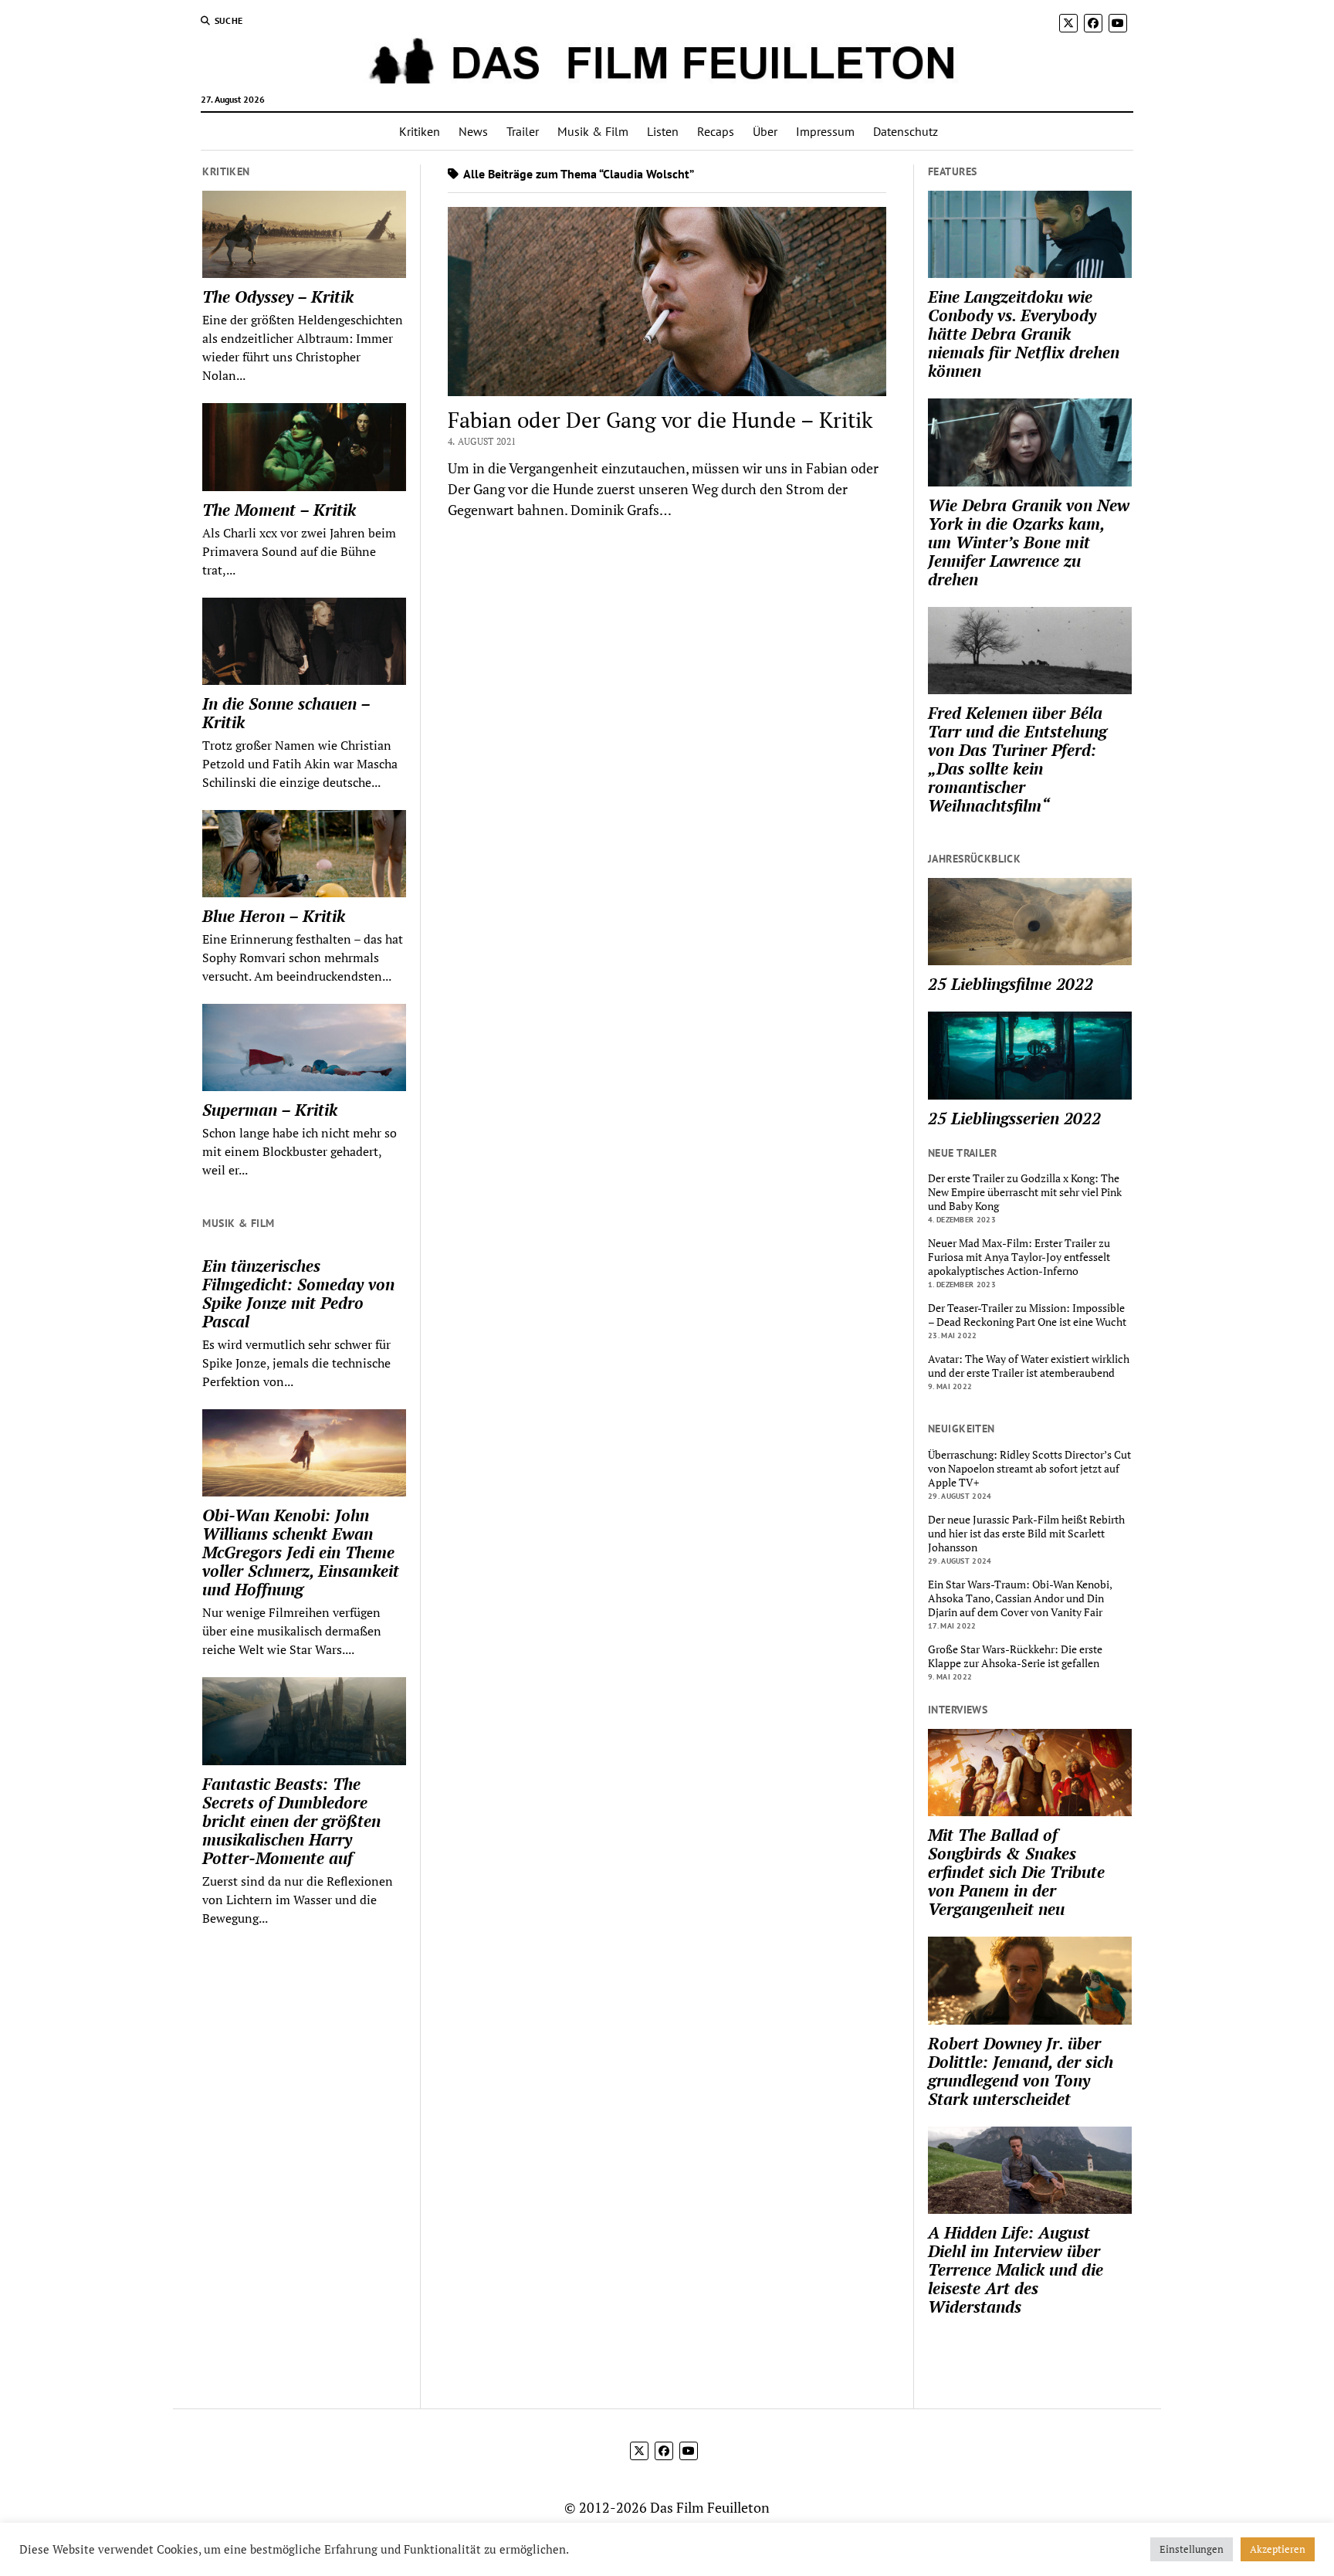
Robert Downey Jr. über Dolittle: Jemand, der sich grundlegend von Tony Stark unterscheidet (1021, 2071)
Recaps (716, 131)
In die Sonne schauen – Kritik (286, 713)
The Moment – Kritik (279, 510)
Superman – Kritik (270, 1110)
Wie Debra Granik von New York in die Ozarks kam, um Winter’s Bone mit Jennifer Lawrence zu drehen (1029, 542)
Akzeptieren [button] (1278, 2549)
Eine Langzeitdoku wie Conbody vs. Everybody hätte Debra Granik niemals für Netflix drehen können (1024, 334)
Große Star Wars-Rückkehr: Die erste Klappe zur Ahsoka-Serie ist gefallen (1015, 1656)
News (473, 131)
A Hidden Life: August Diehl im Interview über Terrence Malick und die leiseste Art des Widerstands (1016, 2269)
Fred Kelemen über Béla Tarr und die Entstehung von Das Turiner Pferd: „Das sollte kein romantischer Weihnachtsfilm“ (1017, 759)
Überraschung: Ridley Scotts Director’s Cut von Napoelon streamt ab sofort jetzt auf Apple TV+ (1029, 1469)
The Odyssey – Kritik (278, 297)
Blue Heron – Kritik (274, 916)
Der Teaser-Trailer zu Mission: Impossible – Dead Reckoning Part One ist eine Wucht (1027, 1315)
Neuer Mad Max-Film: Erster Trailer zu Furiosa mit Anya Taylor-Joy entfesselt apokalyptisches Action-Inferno (1019, 1257)
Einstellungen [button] (1192, 2549)
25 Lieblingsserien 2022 (1014, 1118)
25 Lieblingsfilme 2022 (1011, 984)
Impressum (825, 131)
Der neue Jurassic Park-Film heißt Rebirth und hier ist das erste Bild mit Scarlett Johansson (1026, 1534)
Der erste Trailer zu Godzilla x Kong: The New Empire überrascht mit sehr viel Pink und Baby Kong (1025, 1192)
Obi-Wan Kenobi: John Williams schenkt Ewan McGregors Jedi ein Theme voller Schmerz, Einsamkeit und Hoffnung (301, 1552)
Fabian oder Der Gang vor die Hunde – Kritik (660, 420)
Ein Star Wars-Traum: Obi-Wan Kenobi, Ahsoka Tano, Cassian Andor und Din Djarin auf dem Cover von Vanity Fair (1020, 1598)
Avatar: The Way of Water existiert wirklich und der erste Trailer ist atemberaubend (1029, 1366)
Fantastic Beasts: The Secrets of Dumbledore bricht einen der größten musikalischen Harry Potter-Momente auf (291, 1821)
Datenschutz (906, 131)
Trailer (523, 131)
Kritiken (420, 131)
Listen (663, 131)
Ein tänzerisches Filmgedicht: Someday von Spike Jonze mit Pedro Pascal (298, 1293)
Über (765, 131)
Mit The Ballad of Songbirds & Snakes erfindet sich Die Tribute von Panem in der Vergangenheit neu (1016, 1872)
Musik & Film (593, 131)
